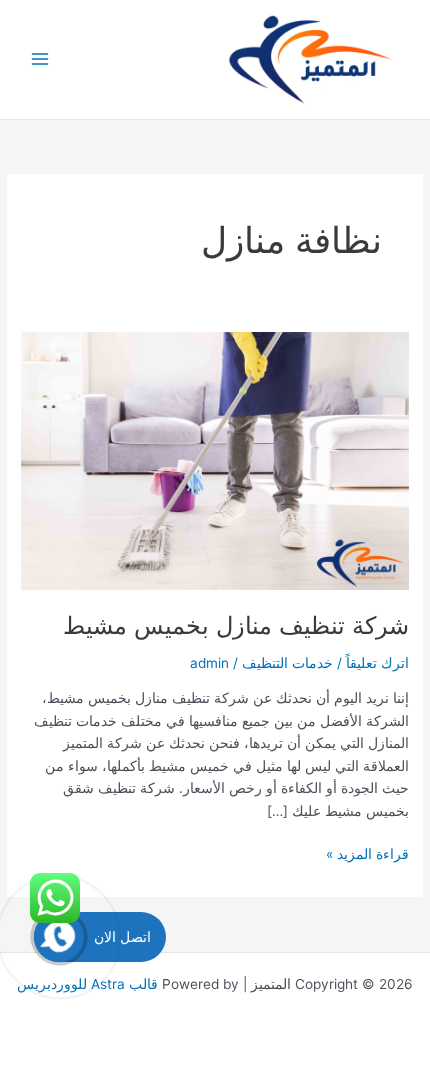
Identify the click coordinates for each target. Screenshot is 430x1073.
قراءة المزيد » (367, 855)
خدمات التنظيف (287, 663)
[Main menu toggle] (40, 59)
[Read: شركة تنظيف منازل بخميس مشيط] (215, 460)
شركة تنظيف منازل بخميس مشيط (236, 625)
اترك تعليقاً (377, 663)
